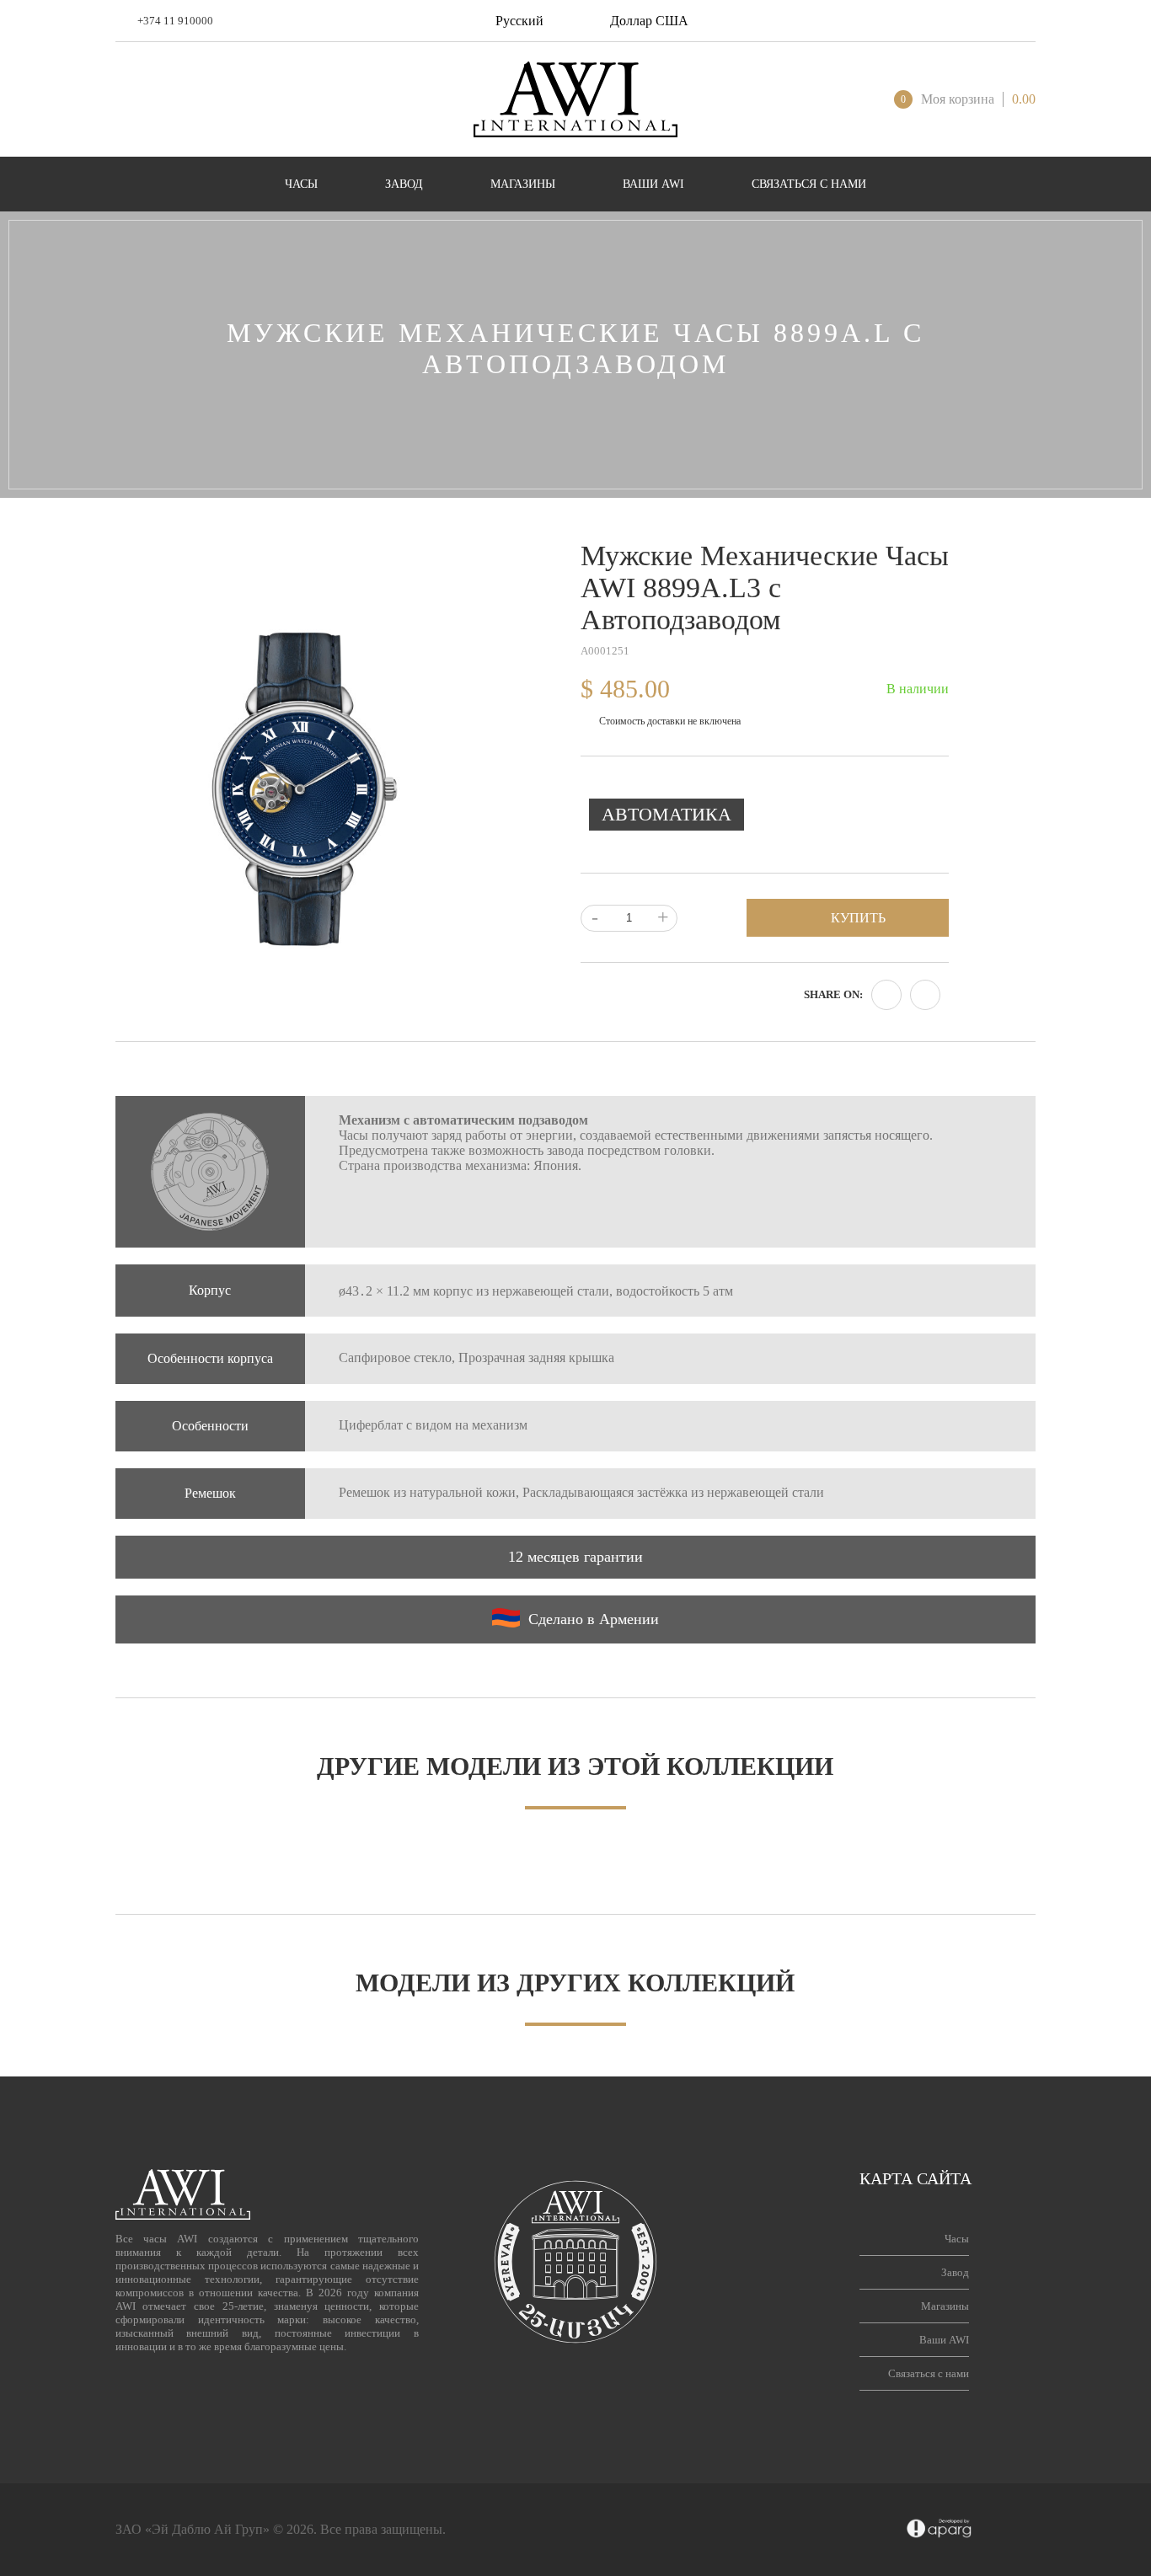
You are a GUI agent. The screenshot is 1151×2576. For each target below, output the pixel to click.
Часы (957, 2239)
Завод (955, 2272)
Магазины (945, 2306)
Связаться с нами (929, 2373)
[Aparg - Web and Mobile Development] (939, 2530)
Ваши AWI (944, 2340)
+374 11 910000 (175, 21)
